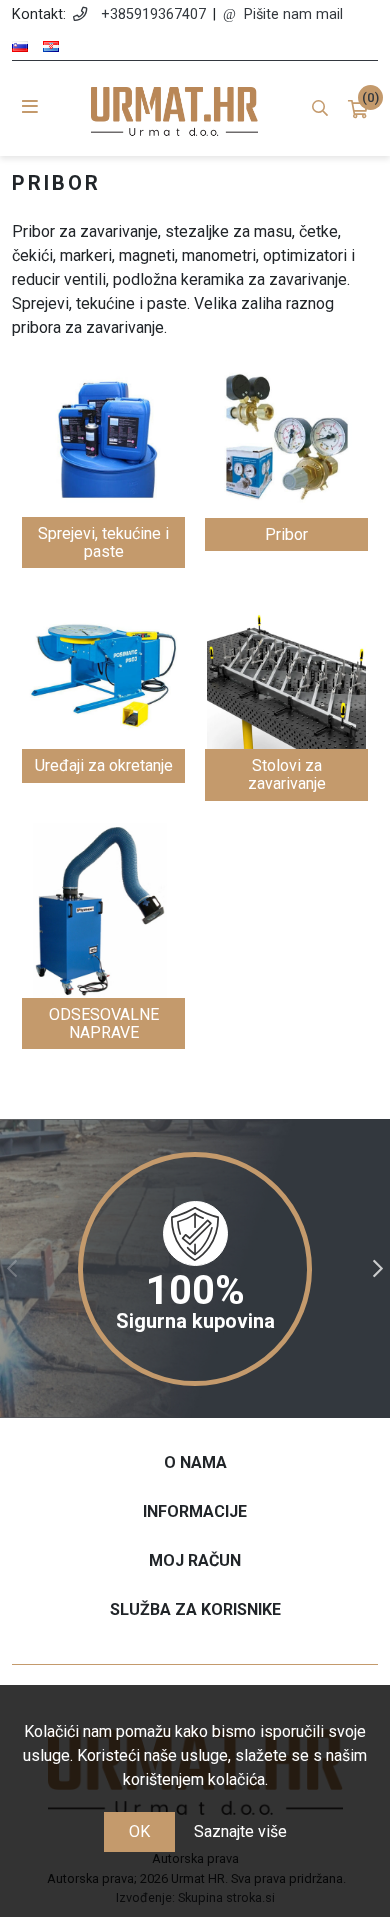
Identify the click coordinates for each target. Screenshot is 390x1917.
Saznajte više (240, 1831)
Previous (12, 1269)
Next (378, 1269)
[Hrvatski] (51, 46)
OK (139, 1831)
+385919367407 (153, 14)
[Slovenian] (20, 46)
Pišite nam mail (293, 14)
